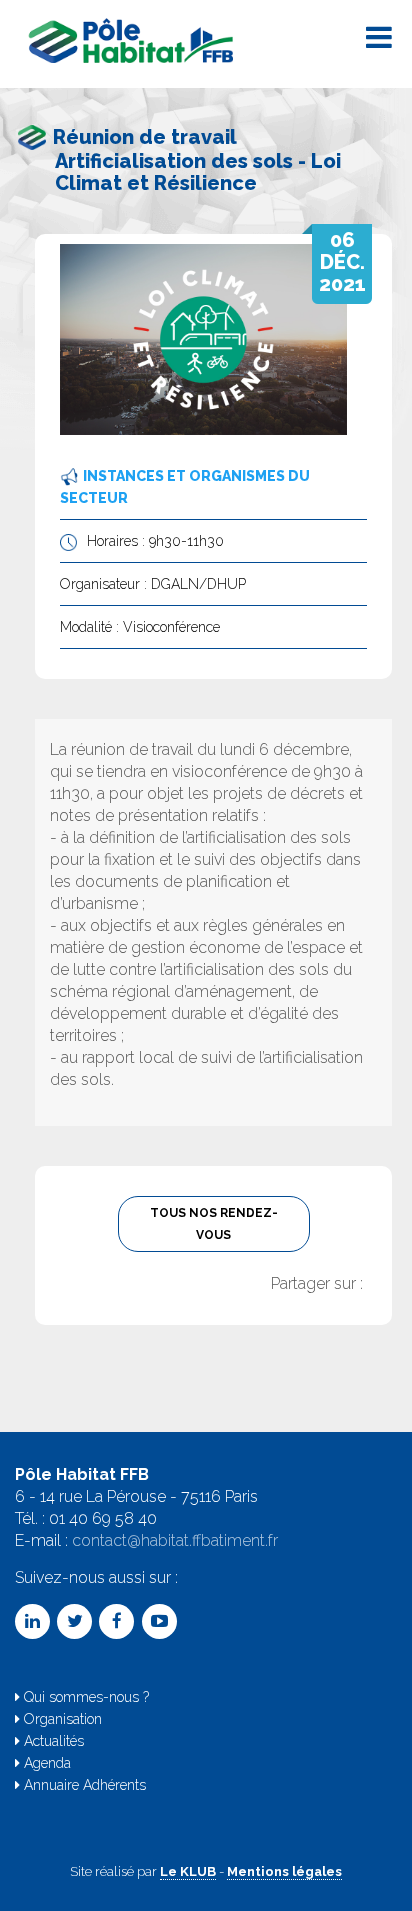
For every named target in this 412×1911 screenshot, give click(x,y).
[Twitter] (74, 1621)
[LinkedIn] (32, 1621)
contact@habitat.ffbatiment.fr (175, 1540)
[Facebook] (116, 1621)
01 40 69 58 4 (98, 1518)
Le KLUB (188, 1871)
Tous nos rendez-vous (214, 1224)
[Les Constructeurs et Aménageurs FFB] (133, 35)
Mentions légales (284, 1871)
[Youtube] (159, 1621)
